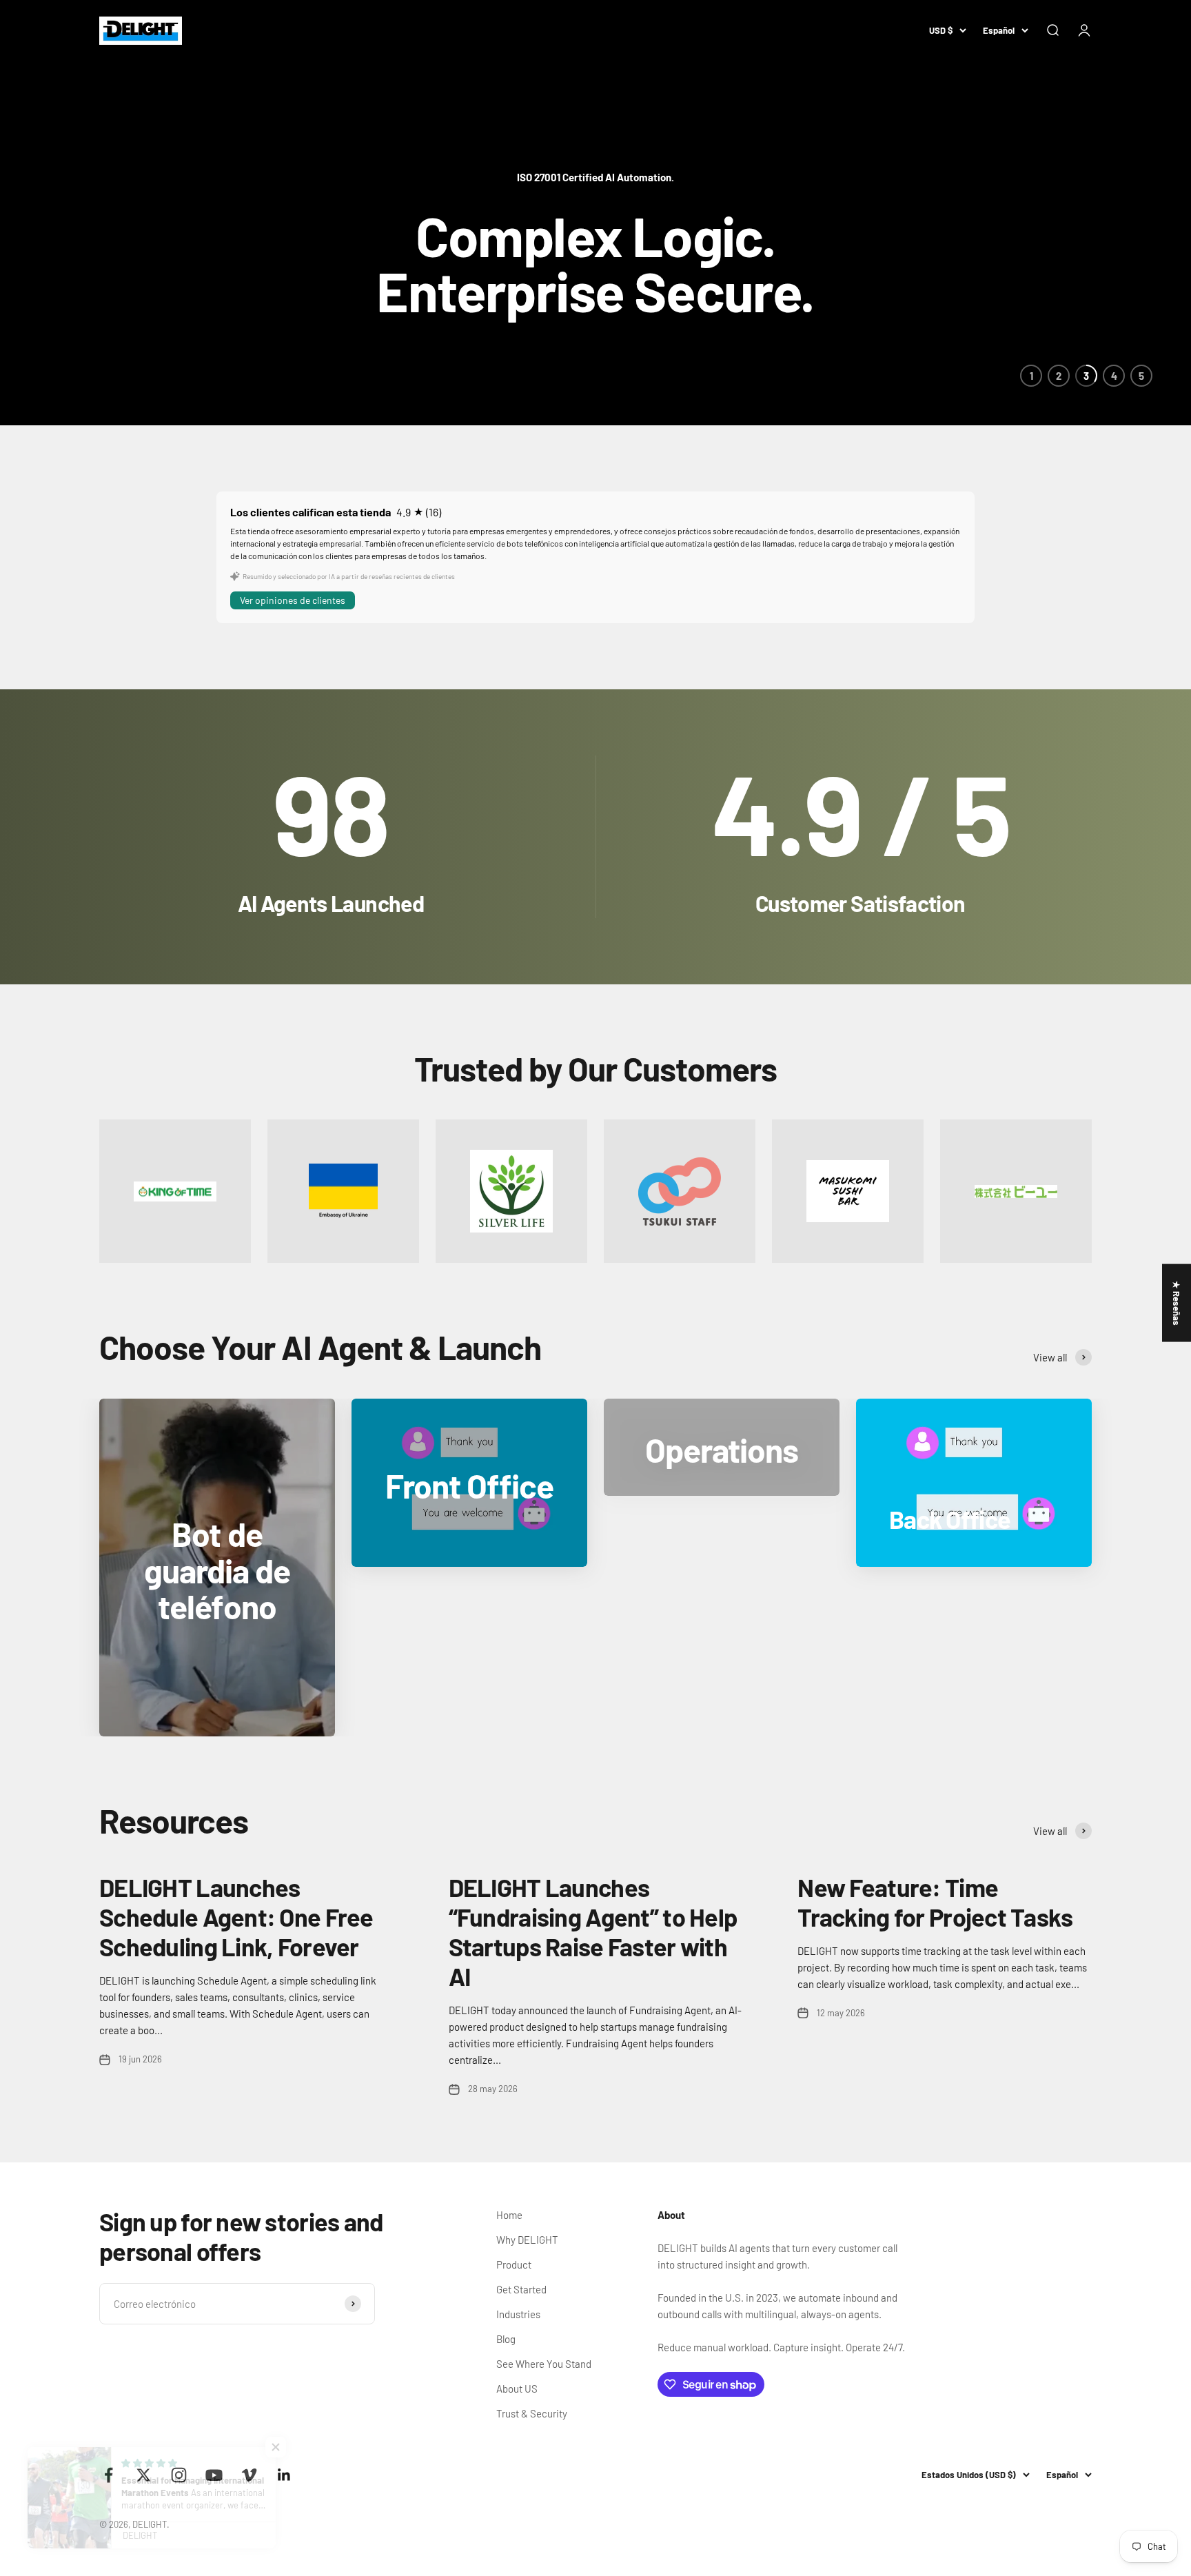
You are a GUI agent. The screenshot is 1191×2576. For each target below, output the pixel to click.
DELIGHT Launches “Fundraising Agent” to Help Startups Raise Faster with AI (593, 1932)
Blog (506, 2339)
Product (514, 2264)
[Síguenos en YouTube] (214, 2475)
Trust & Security (532, 2413)
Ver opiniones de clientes (293, 600)
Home (509, 2215)
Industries (518, 2314)
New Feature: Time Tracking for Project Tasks (935, 1902)
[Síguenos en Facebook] (109, 2475)
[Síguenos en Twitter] (144, 2475)
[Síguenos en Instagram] (179, 2475)
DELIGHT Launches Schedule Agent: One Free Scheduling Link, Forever (236, 1917)
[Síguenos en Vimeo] (249, 2475)
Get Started (521, 2289)
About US (517, 2389)
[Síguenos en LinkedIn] (284, 2475)
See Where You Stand (544, 2364)
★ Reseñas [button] (1177, 1302)
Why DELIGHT (527, 2240)
